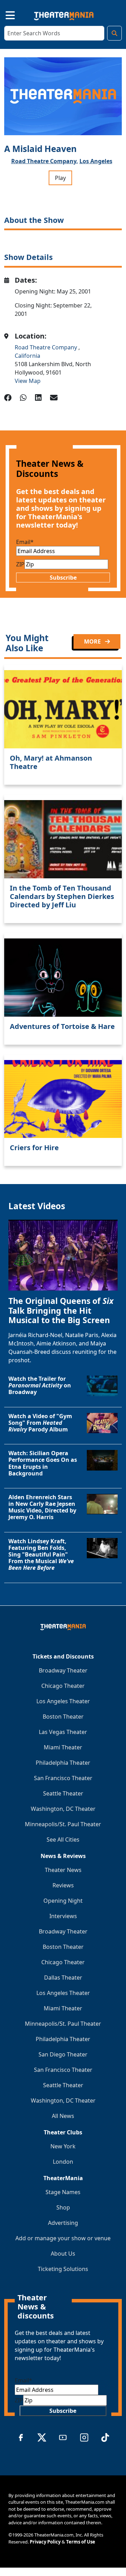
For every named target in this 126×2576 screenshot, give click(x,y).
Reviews (63, 1885)
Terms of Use (81, 2542)
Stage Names (63, 2192)
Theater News (63, 1870)
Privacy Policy (45, 2542)
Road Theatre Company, (45, 161)
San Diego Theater (63, 2054)
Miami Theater (63, 1747)
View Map (28, 381)
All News (63, 2116)
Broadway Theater (63, 1670)
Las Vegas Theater (63, 1732)
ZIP (20, 564)
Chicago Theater (63, 1686)
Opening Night (63, 1901)
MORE (93, 641)
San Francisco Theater (63, 1778)
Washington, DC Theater (63, 1809)
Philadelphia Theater (63, 1763)
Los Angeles (96, 161)
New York (63, 2146)
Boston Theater (63, 1717)
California (27, 356)
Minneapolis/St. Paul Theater (63, 1824)
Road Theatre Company (47, 347)
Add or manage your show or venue (63, 2238)
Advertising (63, 2223)
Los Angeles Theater (63, 1701)
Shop (63, 2207)
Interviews (63, 1916)
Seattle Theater (63, 1793)
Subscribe (63, 578)
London (63, 2162)
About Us (63, 2254)
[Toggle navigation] (4, 14)
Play (60, 178)
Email (25, 542)
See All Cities (63, 1840)
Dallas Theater (63, 1978)
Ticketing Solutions (63, 2269)
